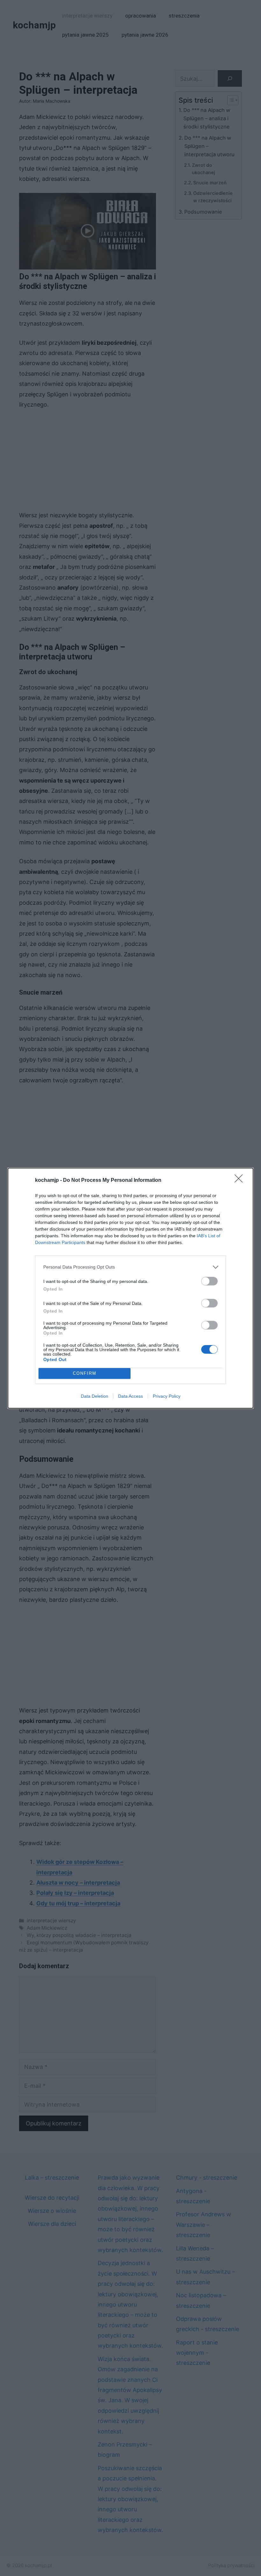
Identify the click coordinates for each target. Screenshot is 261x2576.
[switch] (209, 1281)
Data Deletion (95, 1396)
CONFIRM (85, 1373)
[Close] (241, 1181)
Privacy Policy (167, 1396)
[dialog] (130, 1288)
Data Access (130, 1396)
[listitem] (130, 1267)
